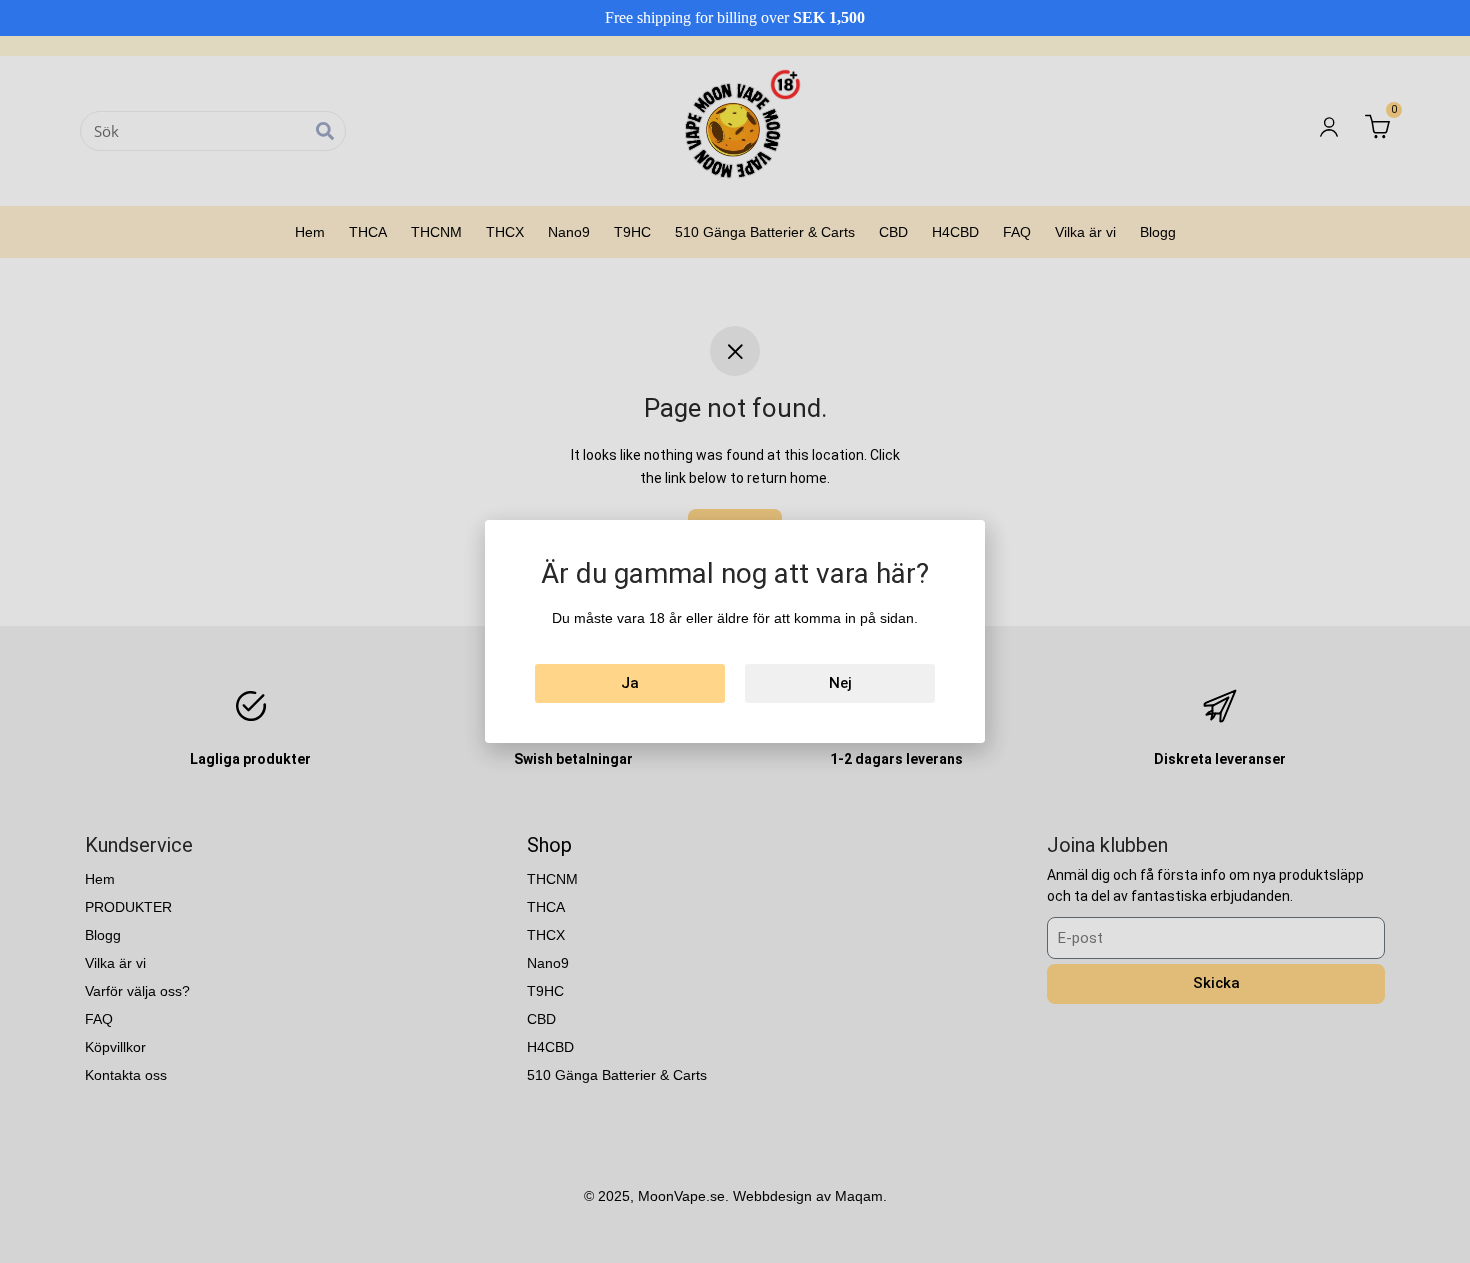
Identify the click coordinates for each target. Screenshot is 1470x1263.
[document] (735, 631)
